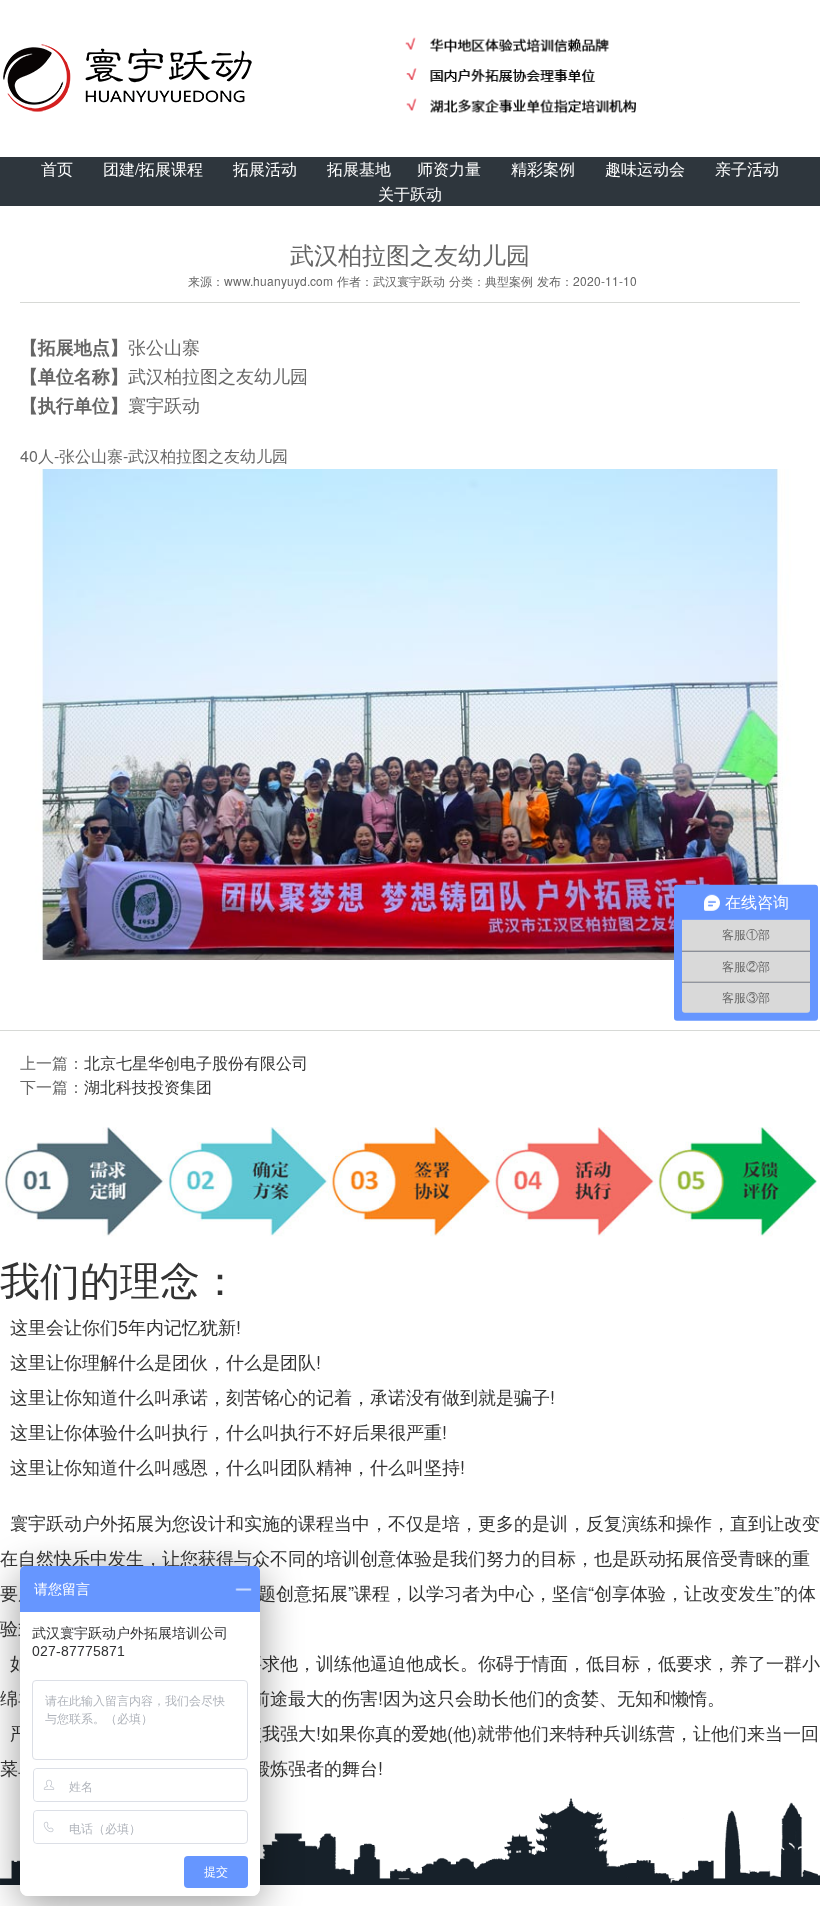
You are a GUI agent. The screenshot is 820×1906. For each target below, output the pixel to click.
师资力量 (449, 168)
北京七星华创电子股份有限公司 (196, 1062)
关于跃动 (410, 193)
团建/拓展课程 (153, 168)
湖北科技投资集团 (148, 1086)
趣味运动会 (645, 168)
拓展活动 (265, 168)
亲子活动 (747, 168)
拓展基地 (359, 168)
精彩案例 (543, 168)
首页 (57, 168)
